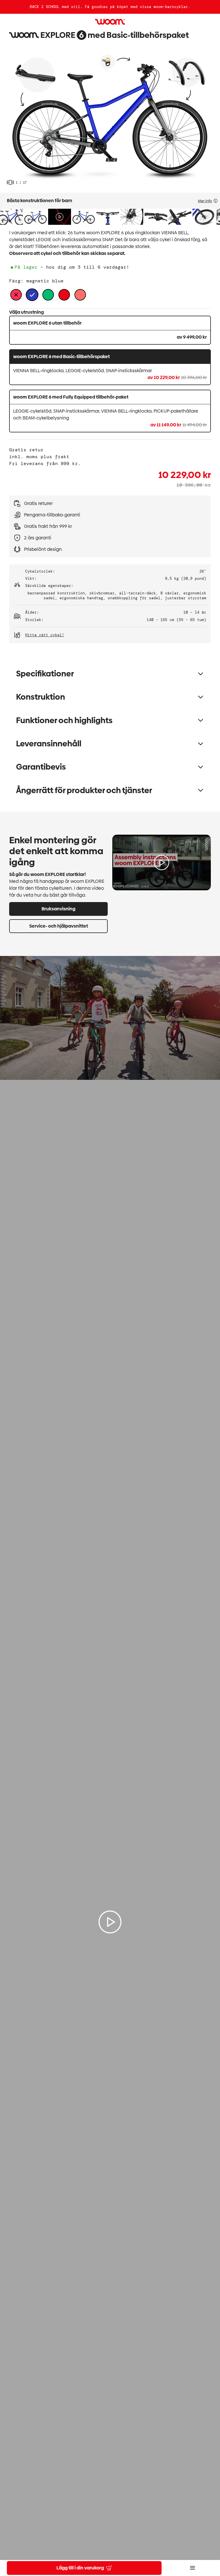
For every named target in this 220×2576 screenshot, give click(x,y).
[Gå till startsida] (110, 22)
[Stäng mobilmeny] (192, 2568)
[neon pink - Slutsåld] (16, 295)
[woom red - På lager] (64, 295)
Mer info (205, 201)
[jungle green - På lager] (48, 295)
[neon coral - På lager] (80, 295)
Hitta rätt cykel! (45, 635)
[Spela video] (162, 862)
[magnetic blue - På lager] (32, 295)
